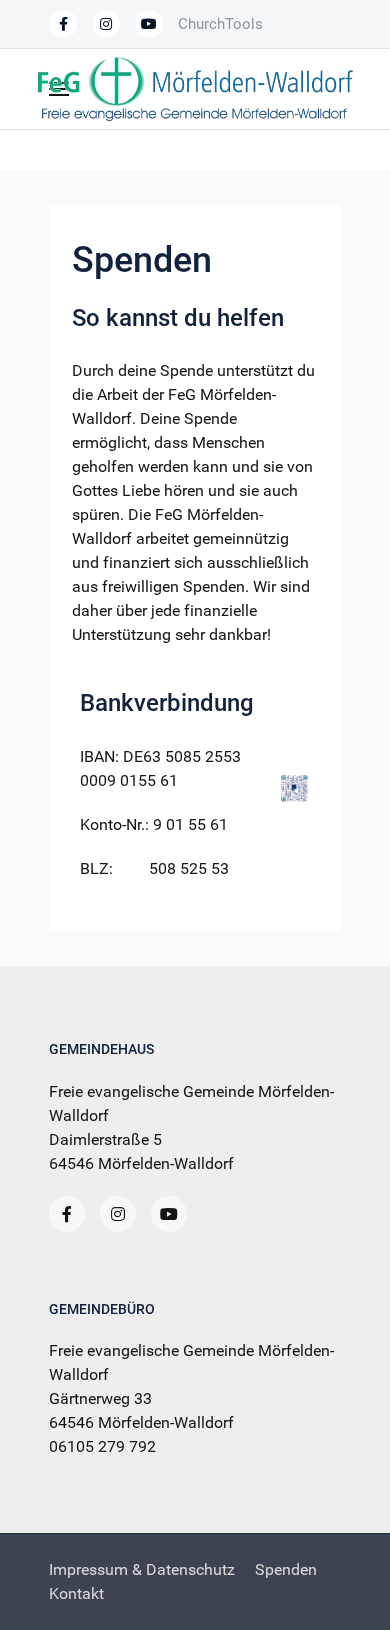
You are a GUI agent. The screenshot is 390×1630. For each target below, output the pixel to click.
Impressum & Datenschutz (142, 1569)
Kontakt (76, 1593)
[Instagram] (118, 1214)
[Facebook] (63, 24)
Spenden (286, 1569)
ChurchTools (220, 24)
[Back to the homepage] (195, 89)
